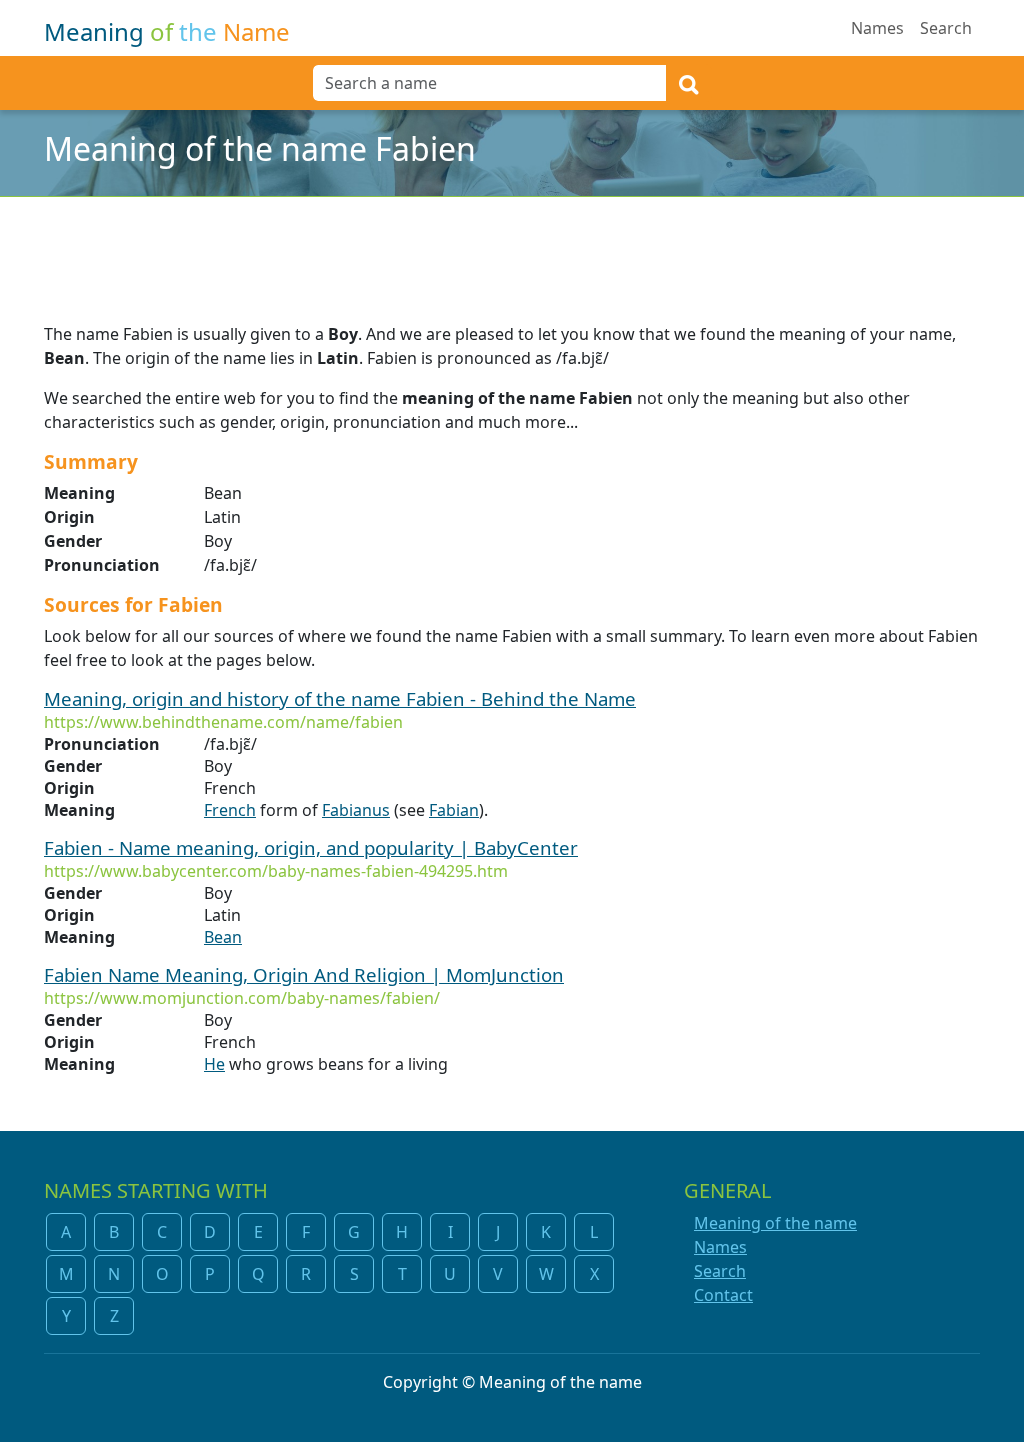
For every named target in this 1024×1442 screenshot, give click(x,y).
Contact (723, 1295)
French (230, 810)
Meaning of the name (775, 1223)
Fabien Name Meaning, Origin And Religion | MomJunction (304, 974)
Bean (223, 937)
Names (877, 28)
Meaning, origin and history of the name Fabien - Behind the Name (340, 698)
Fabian (454, 810)
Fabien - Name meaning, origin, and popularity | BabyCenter (311, 847)
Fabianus (356, 810)
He (214, 1064)
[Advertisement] (512, 247)
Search (946, 28)
